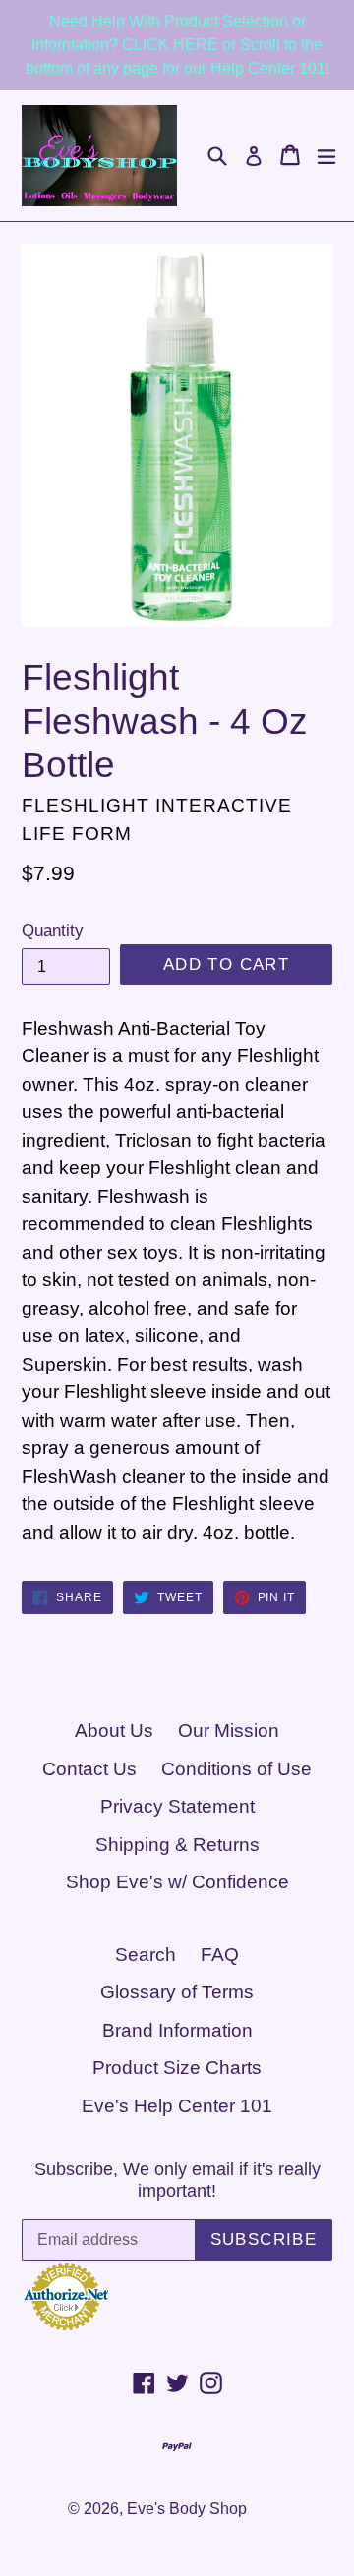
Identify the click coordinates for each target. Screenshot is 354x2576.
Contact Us (89, 1769)
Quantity (53, 931)
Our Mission (229, 1731)
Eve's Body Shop (187, 2509)
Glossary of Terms (177, 1992)
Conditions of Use (236, 1769)
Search (146, 1955)
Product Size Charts (177, 2068)
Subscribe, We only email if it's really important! (177, 2180)
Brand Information (177, 2030)
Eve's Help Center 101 (177, 2106)
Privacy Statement (177, 1806)
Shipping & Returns (177, 1845)
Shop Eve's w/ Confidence (177, 1882)
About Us (114, 1731)
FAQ (220, 1955)
